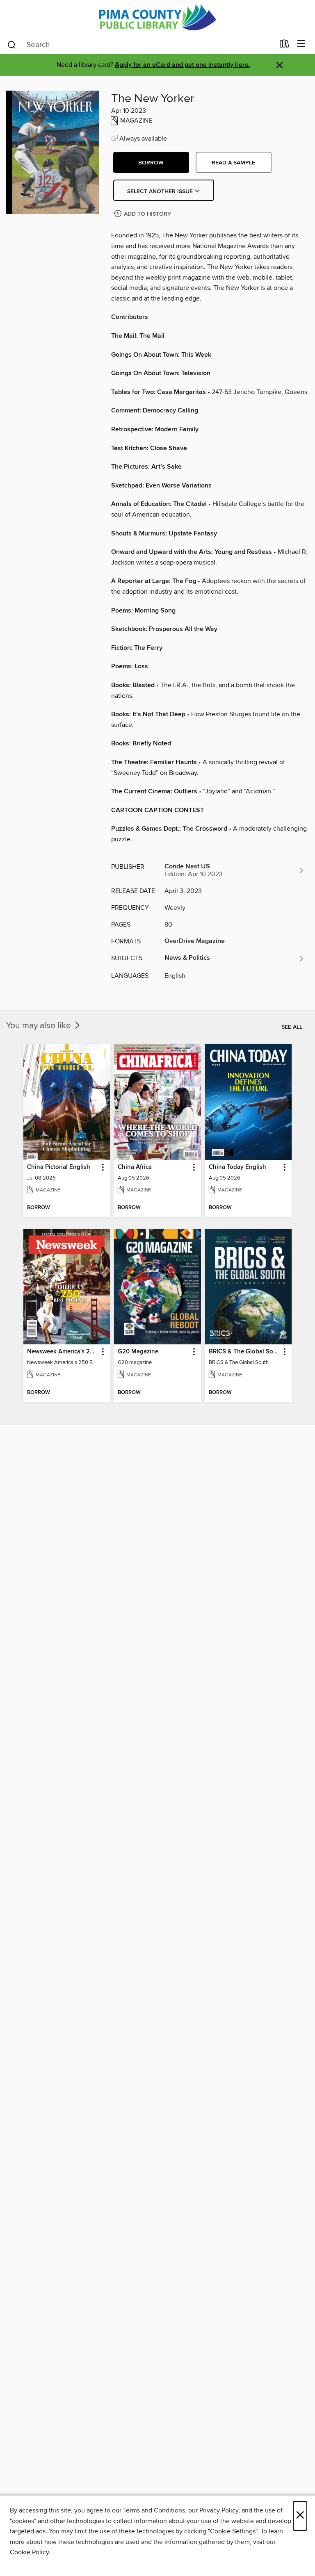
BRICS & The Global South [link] (244, 1352)
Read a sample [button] (233, 163)
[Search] (12, 44)
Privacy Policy (219, 2510)
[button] (151, 162)
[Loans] (284, 46)
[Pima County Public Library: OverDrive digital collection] (157, 17)
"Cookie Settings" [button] (233, 2531)
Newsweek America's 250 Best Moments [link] (63, 1352)
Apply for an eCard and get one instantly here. (183, 65)
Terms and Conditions (154, 2510)
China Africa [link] (135, 1167)
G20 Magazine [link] (138, 1352)
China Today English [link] (237, 1167)
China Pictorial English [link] (59, 1167)
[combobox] (140, 45)
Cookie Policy (29, 2552)
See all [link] (292, 1027)
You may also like (40, 1026)
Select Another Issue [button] (161, 191)
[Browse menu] (301, 44)
